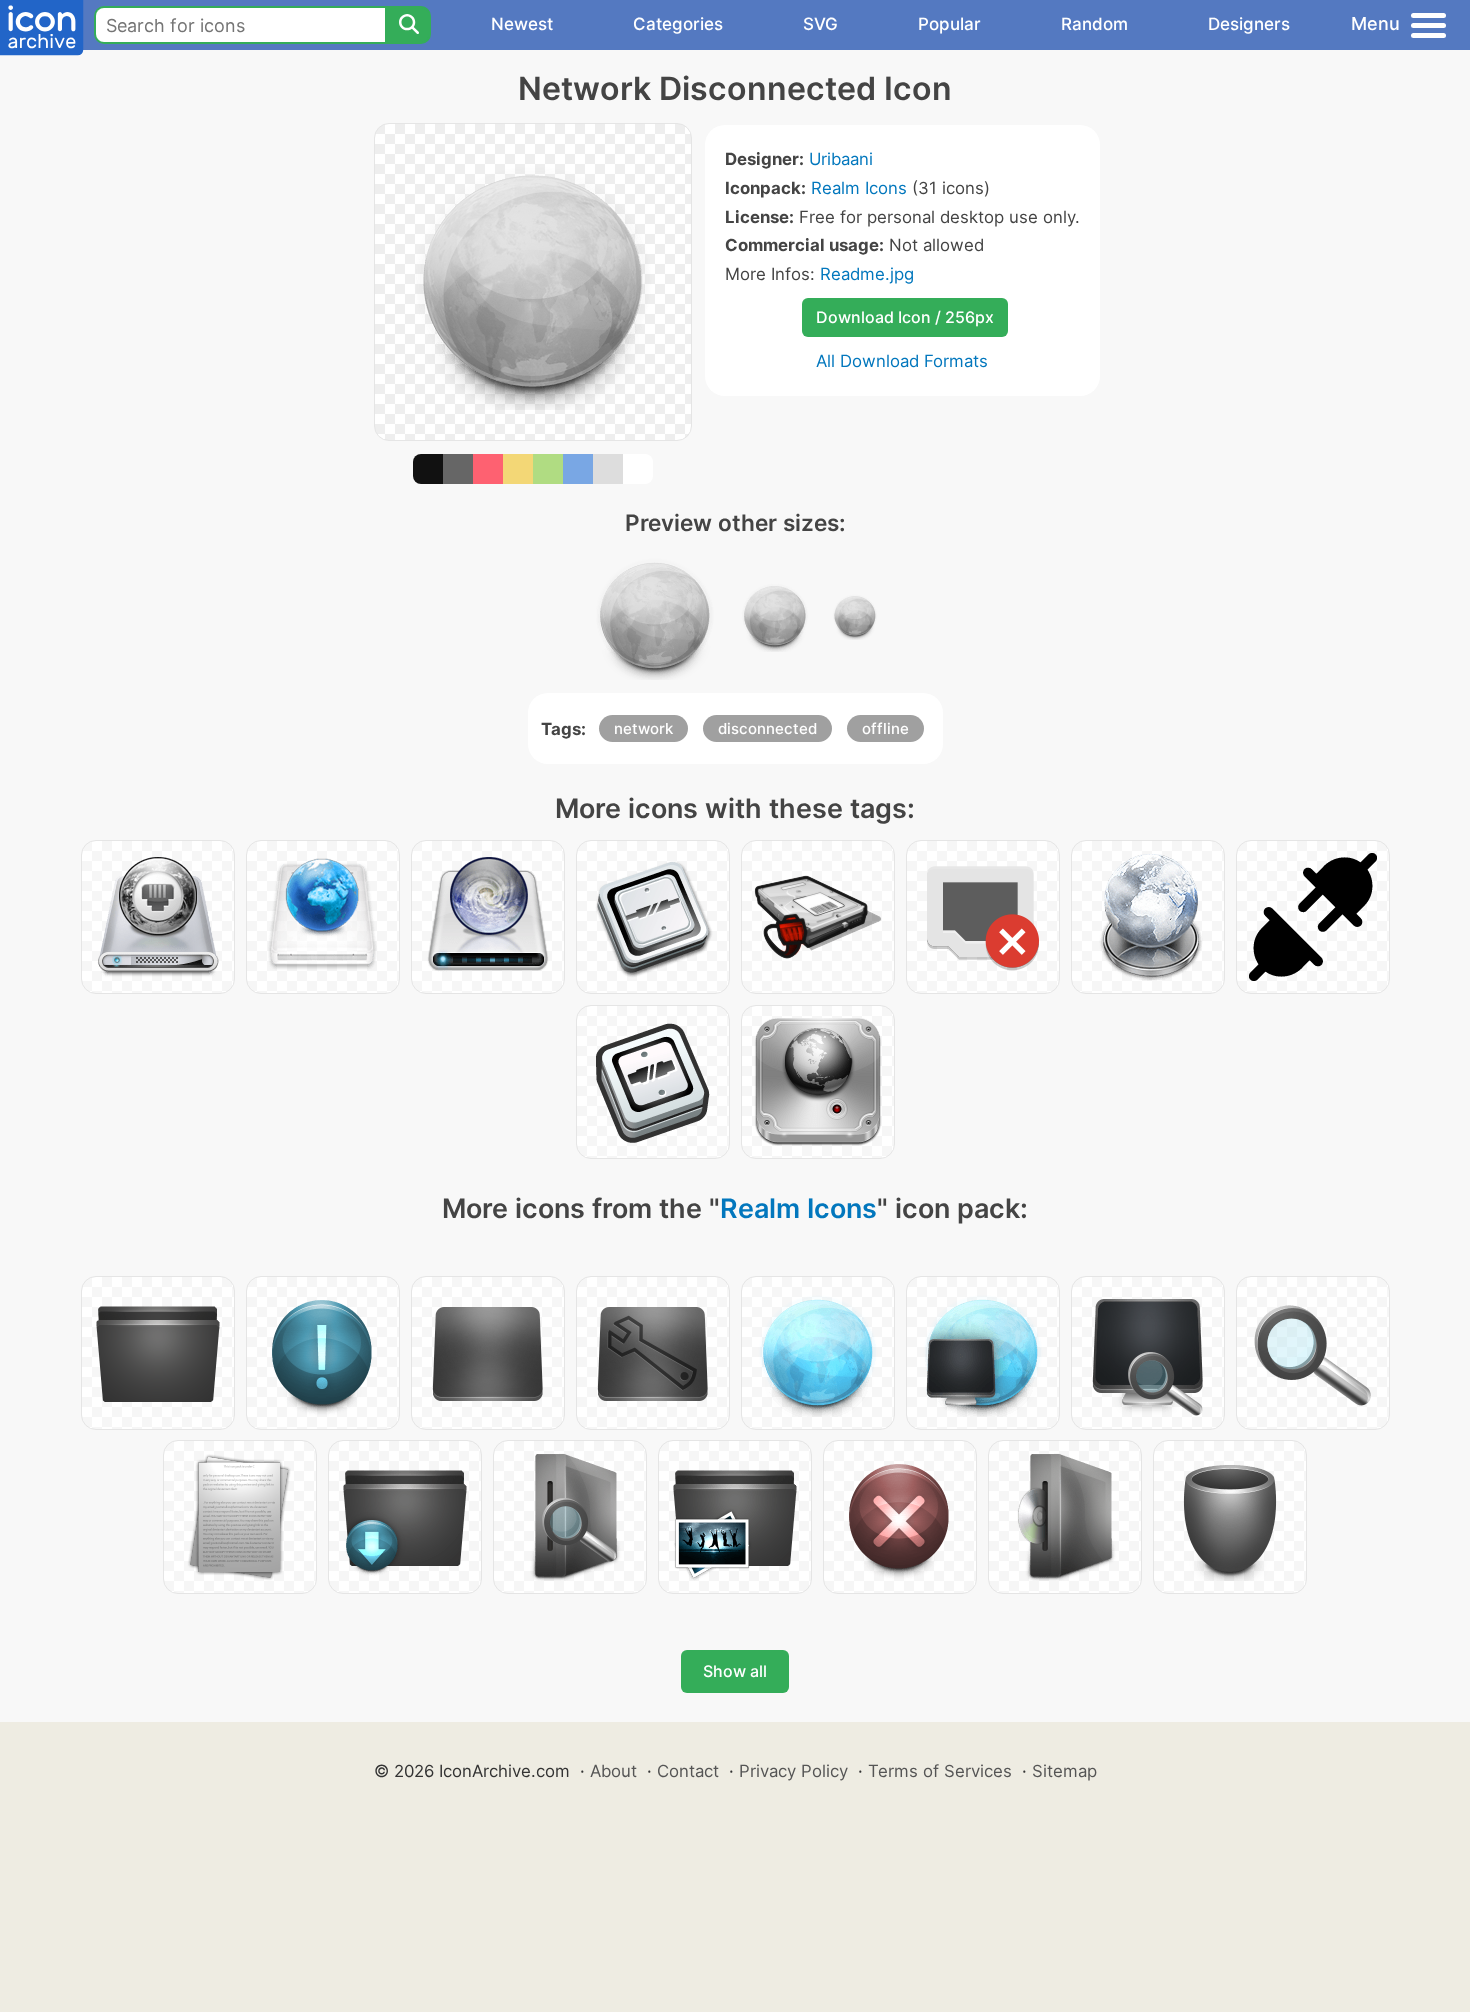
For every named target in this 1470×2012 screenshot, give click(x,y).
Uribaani (841, 159)
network (643, 728)
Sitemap (1064, 1771)
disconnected (767, 728)
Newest (522, 24)
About (613, 1771)
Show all (735, 1671)
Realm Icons (859, 188)
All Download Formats (902, 361)
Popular (949, 24)
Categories (678, 24)
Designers (1249, 24)
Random (1094, 24)
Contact (688, 1771)
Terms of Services (940, 1771)
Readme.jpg (867, 274)
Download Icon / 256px (905, 317)
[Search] (408, 25)
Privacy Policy (793, 1771)
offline (885, 728)
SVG (820, 24)
